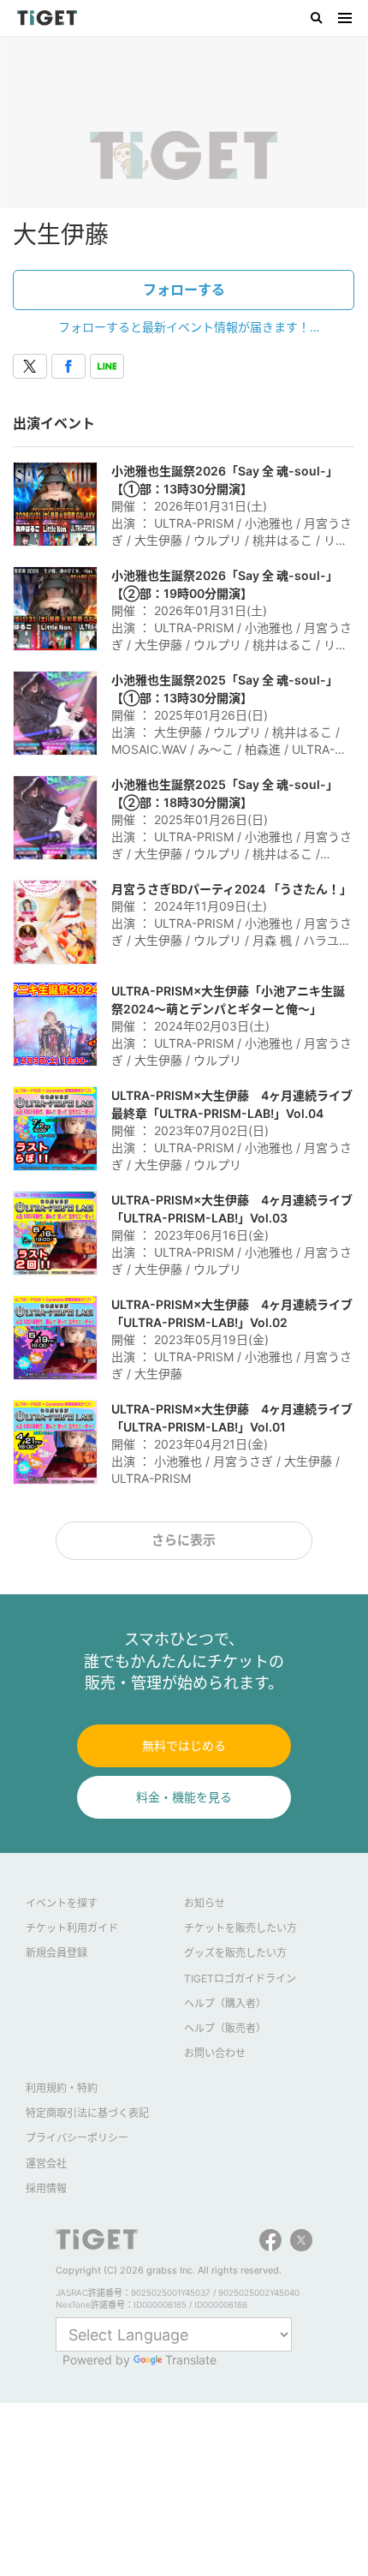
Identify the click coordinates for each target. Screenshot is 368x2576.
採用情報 (46, 2188)
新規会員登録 (56, 1953)
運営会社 (46, 2164)
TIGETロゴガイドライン (240, 1978)
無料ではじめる (184, 1745)
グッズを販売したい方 (235, 1953)
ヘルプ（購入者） (225, 2003)
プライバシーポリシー (77, 2138)
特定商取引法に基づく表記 (87, 2113)
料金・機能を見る (184, 1797)
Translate (191, 2360)
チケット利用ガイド (72, 1928)
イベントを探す (62, 1903)
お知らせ (205, 1903)
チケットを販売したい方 (240, 1928)
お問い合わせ (215, 2053)
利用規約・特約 (62, 2088)
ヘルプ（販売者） (225, 2028)
